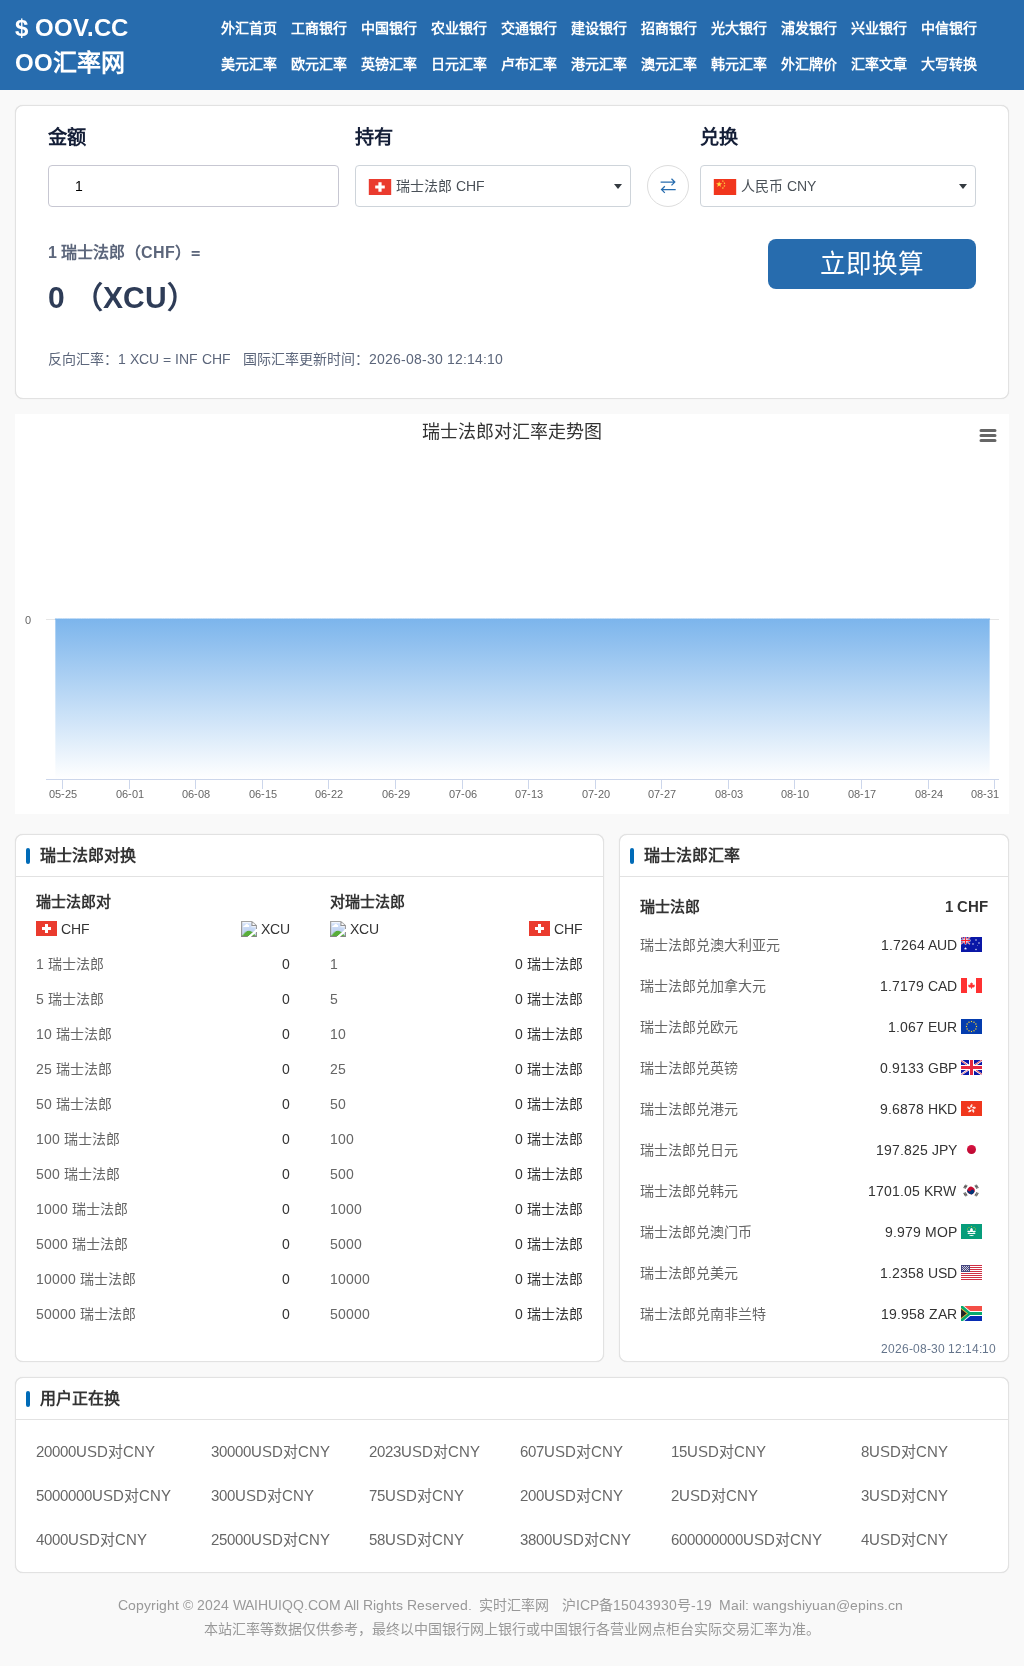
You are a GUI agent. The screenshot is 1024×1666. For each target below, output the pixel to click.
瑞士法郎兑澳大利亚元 (710, 945)
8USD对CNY (904, 1451)
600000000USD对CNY (746, 1539)
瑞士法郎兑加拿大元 (703, 986)
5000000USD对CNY (103, 1495)
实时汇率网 (514, 1605)
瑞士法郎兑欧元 (689, 1027)
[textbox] (493, 186)
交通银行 (529, 28)
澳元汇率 (669, 64)
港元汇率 (599, 64)
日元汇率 (459, 64)
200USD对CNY (571, 1495)
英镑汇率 (389, 64)
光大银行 (739, 28)
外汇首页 (249, 28)
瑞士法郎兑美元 (689, 1273)
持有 (374, 137)
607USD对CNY (571, 1451)
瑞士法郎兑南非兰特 (703, 1314)
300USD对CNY (262, 1495)
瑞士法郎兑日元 (689, 1150)
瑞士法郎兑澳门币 (696, 1232)
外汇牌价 (809, 64)
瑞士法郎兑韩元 (689, 1191)
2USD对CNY (714, 1495)
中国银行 (389, 28)
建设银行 (599, 28)
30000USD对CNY (270, 1451)
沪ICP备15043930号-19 (637, 1605)
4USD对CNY (904, 1539)
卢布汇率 (529, 64)
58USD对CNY (416, 1539)
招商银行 (669, 28)
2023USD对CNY (424, 1451)
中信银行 (949, 28)
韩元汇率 (739, 64)
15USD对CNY (718, 1451)
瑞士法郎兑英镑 (689, 1068)
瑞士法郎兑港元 (689, 1109)
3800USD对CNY (575, 1539)
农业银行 (459, 28)
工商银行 (319, 28)
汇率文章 (879, 64)
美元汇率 (249, 64)
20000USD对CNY (95, 1451)
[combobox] (493, 186)
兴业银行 (879, 28)
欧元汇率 (319, 64)
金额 (67, 137)
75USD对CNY (416, 1495)
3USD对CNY (904, 1495)
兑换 (719, 137)
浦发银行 (809, 28)
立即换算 (872, 264)
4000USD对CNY (91, 1539)
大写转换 (949, 64)
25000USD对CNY (270, 1539)
